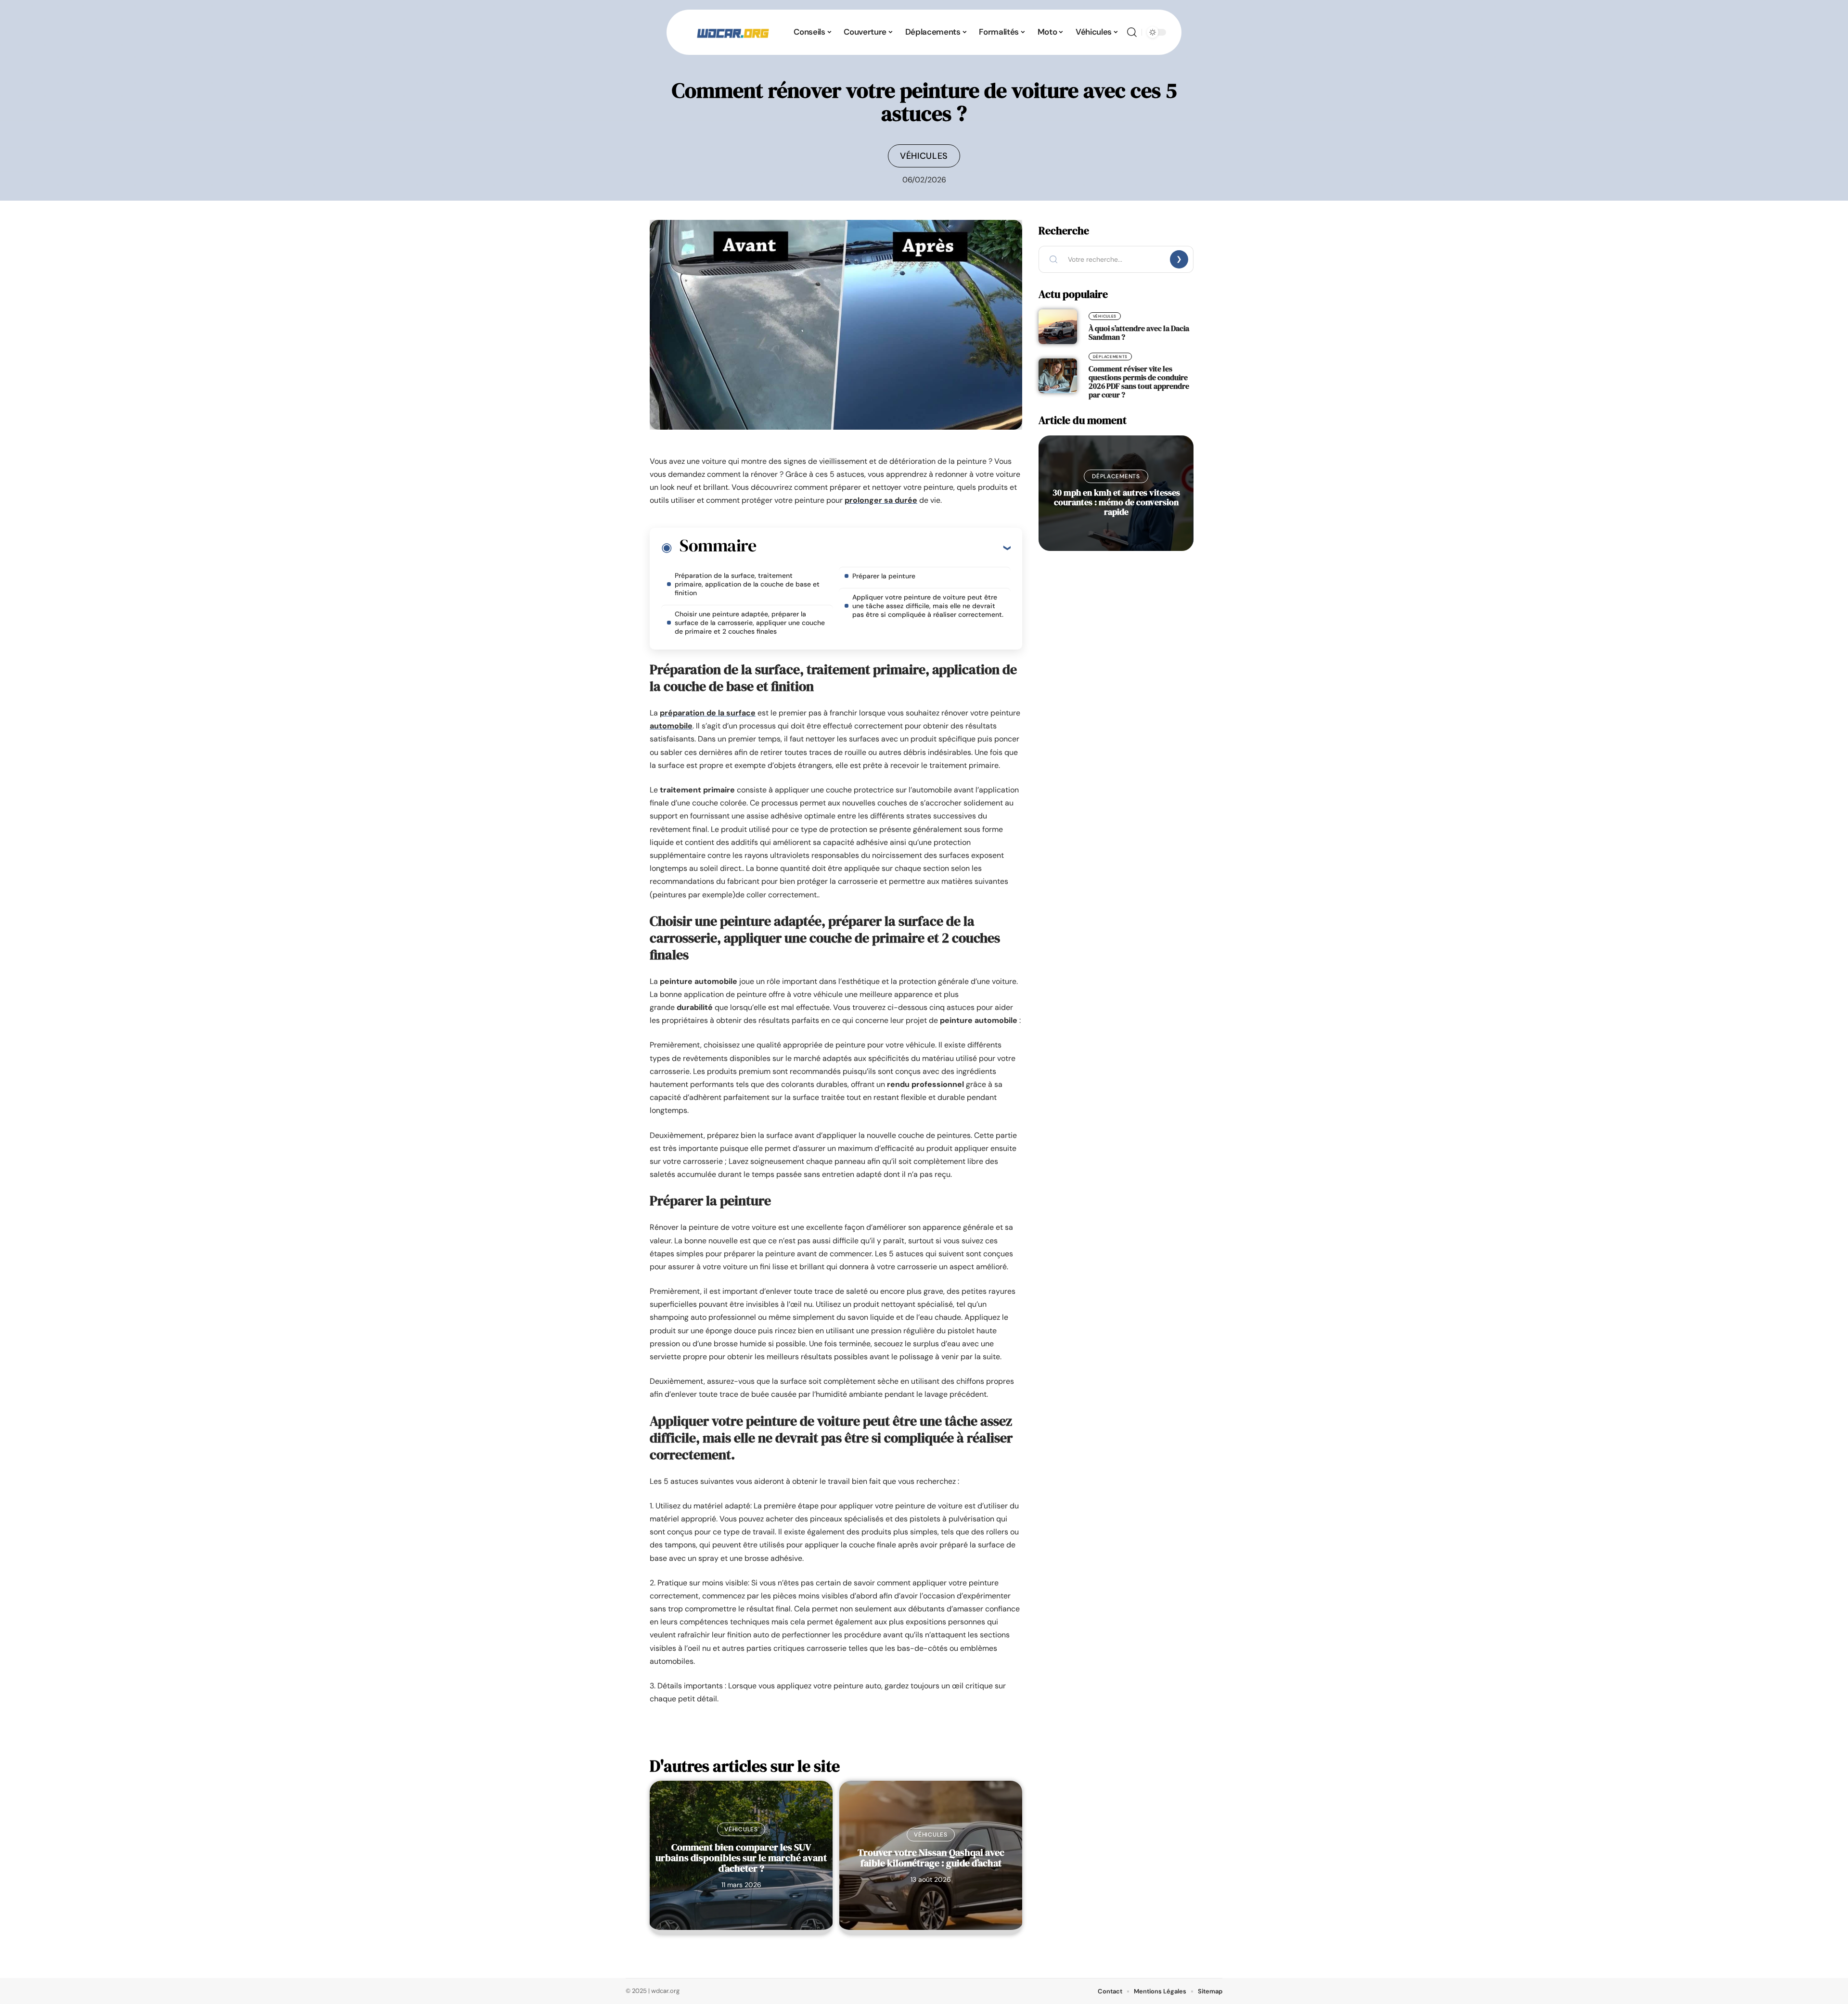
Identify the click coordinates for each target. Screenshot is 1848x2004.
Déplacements (1110, 357)
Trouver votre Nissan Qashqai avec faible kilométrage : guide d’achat (931, 1858)
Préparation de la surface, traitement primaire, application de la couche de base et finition (747, 584)
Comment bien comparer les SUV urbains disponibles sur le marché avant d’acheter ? (741, 1858)
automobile (671, 726)
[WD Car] (733, 32)
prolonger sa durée (881, 500)
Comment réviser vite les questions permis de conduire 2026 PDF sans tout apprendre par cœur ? (1139, 382)
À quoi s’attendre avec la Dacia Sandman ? (1139, 332)
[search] (1132, 32)
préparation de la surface (708, 713)
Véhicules (924, 156)
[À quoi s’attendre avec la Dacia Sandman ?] (1058, 327)
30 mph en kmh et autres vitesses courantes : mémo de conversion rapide (1116, 502)
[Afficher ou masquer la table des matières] (883, 548)
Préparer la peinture (884, 576)
